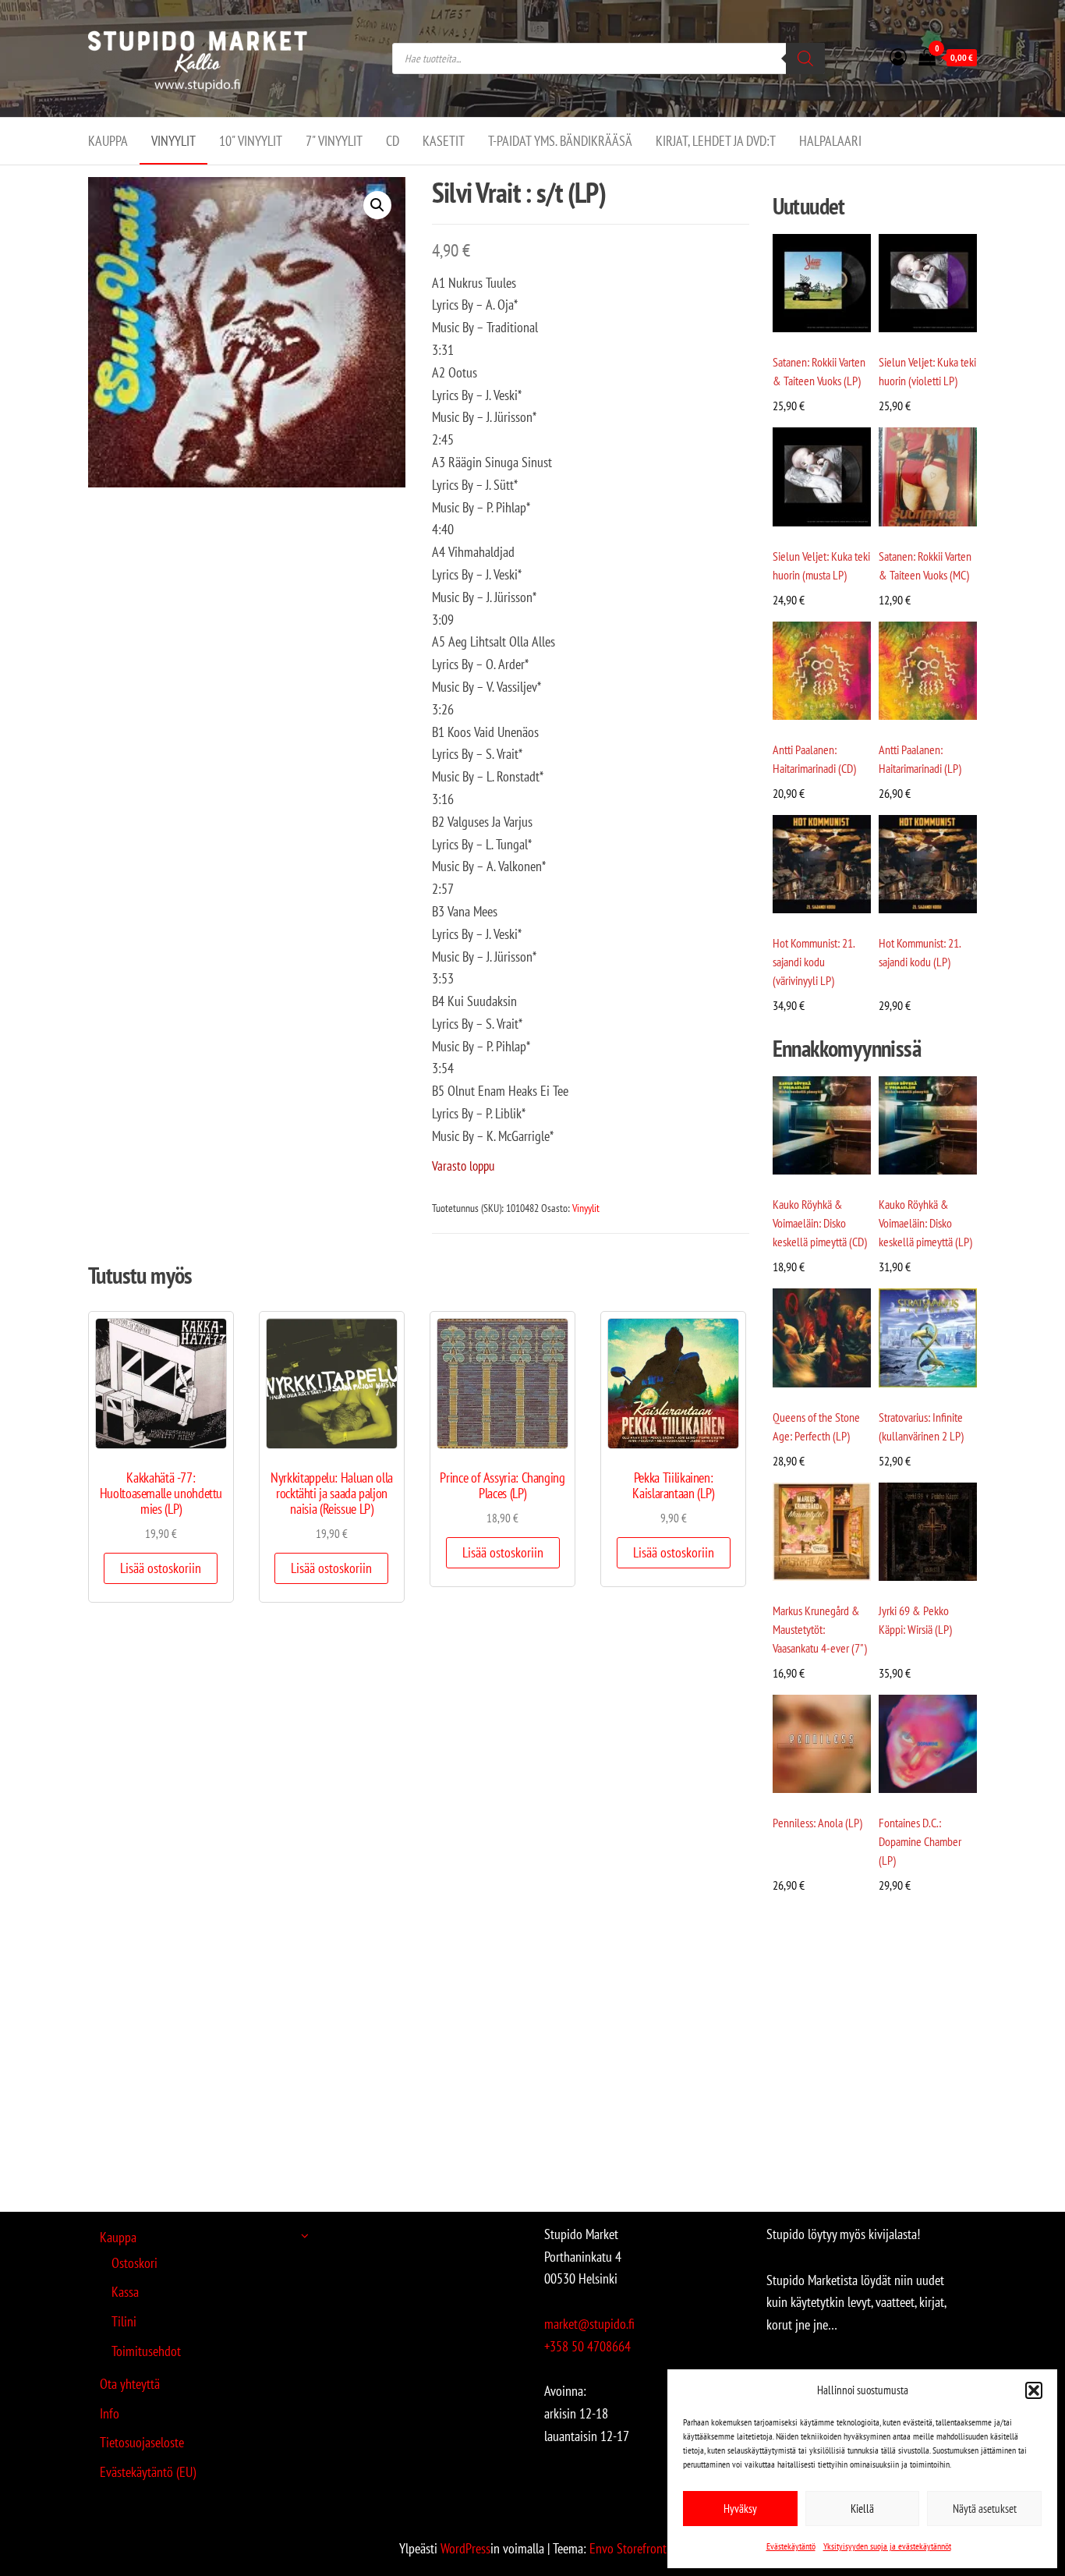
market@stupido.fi (589, 2324)
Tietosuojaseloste (142, 2442)
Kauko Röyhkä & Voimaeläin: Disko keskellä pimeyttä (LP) (925, 1223)
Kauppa (108, 141)
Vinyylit (173, 141)
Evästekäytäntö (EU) (148, 2472)
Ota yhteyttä (130, 2384)
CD (393, 141)
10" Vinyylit (251, 141)
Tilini (124, 2321)
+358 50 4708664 (587, 2346)
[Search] (805, 58)
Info (110, 2413)
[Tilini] (898, 57)
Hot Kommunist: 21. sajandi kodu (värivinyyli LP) (814, 962)
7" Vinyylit (334, 141)
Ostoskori (134, 2263)
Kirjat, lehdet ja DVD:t (716, 141)
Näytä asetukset (985, 2509)
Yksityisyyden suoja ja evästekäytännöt (887, 2546)
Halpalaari (830, 141)
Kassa (125, 2292)
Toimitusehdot (146, 2351)
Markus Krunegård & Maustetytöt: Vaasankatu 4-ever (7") (820, 1629)
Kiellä (862, 2509)
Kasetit (444, 141)
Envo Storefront (628, 2548)
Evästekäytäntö (791, 2546)
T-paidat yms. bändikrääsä (560, 141)
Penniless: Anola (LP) (817, 1823)
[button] (1034, 2390)
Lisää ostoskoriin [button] (161, 1568)
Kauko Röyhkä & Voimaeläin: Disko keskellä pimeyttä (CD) (820, 1223)
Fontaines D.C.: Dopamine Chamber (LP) (920, 1841)
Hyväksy (740, 2509)
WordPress (465, 2548)
